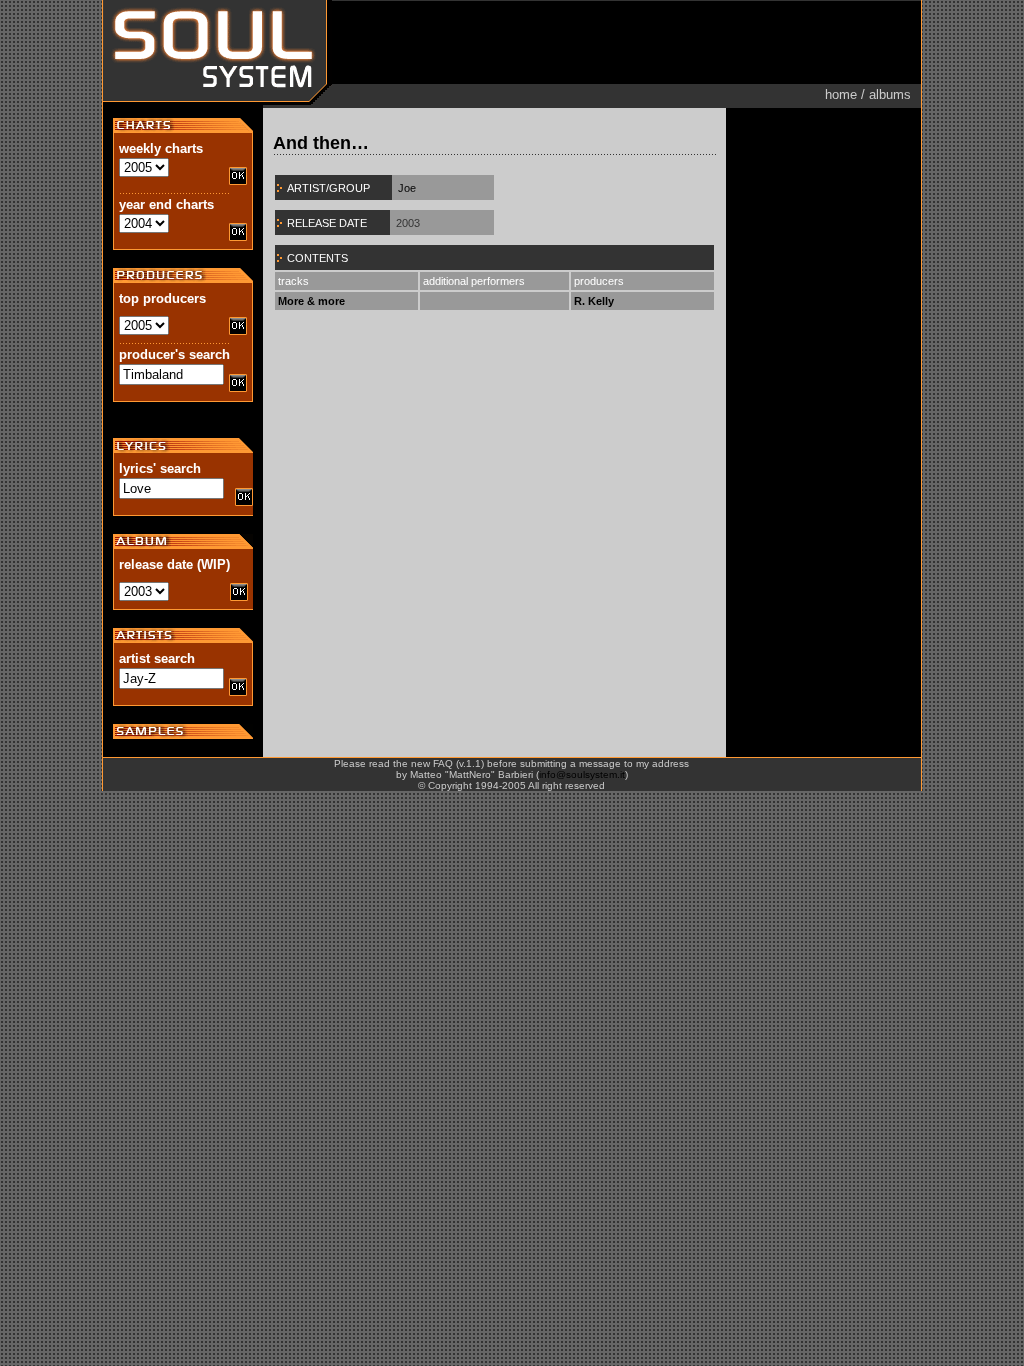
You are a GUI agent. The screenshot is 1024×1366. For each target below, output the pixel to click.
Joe (407, 188)
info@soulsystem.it (582, 774)
